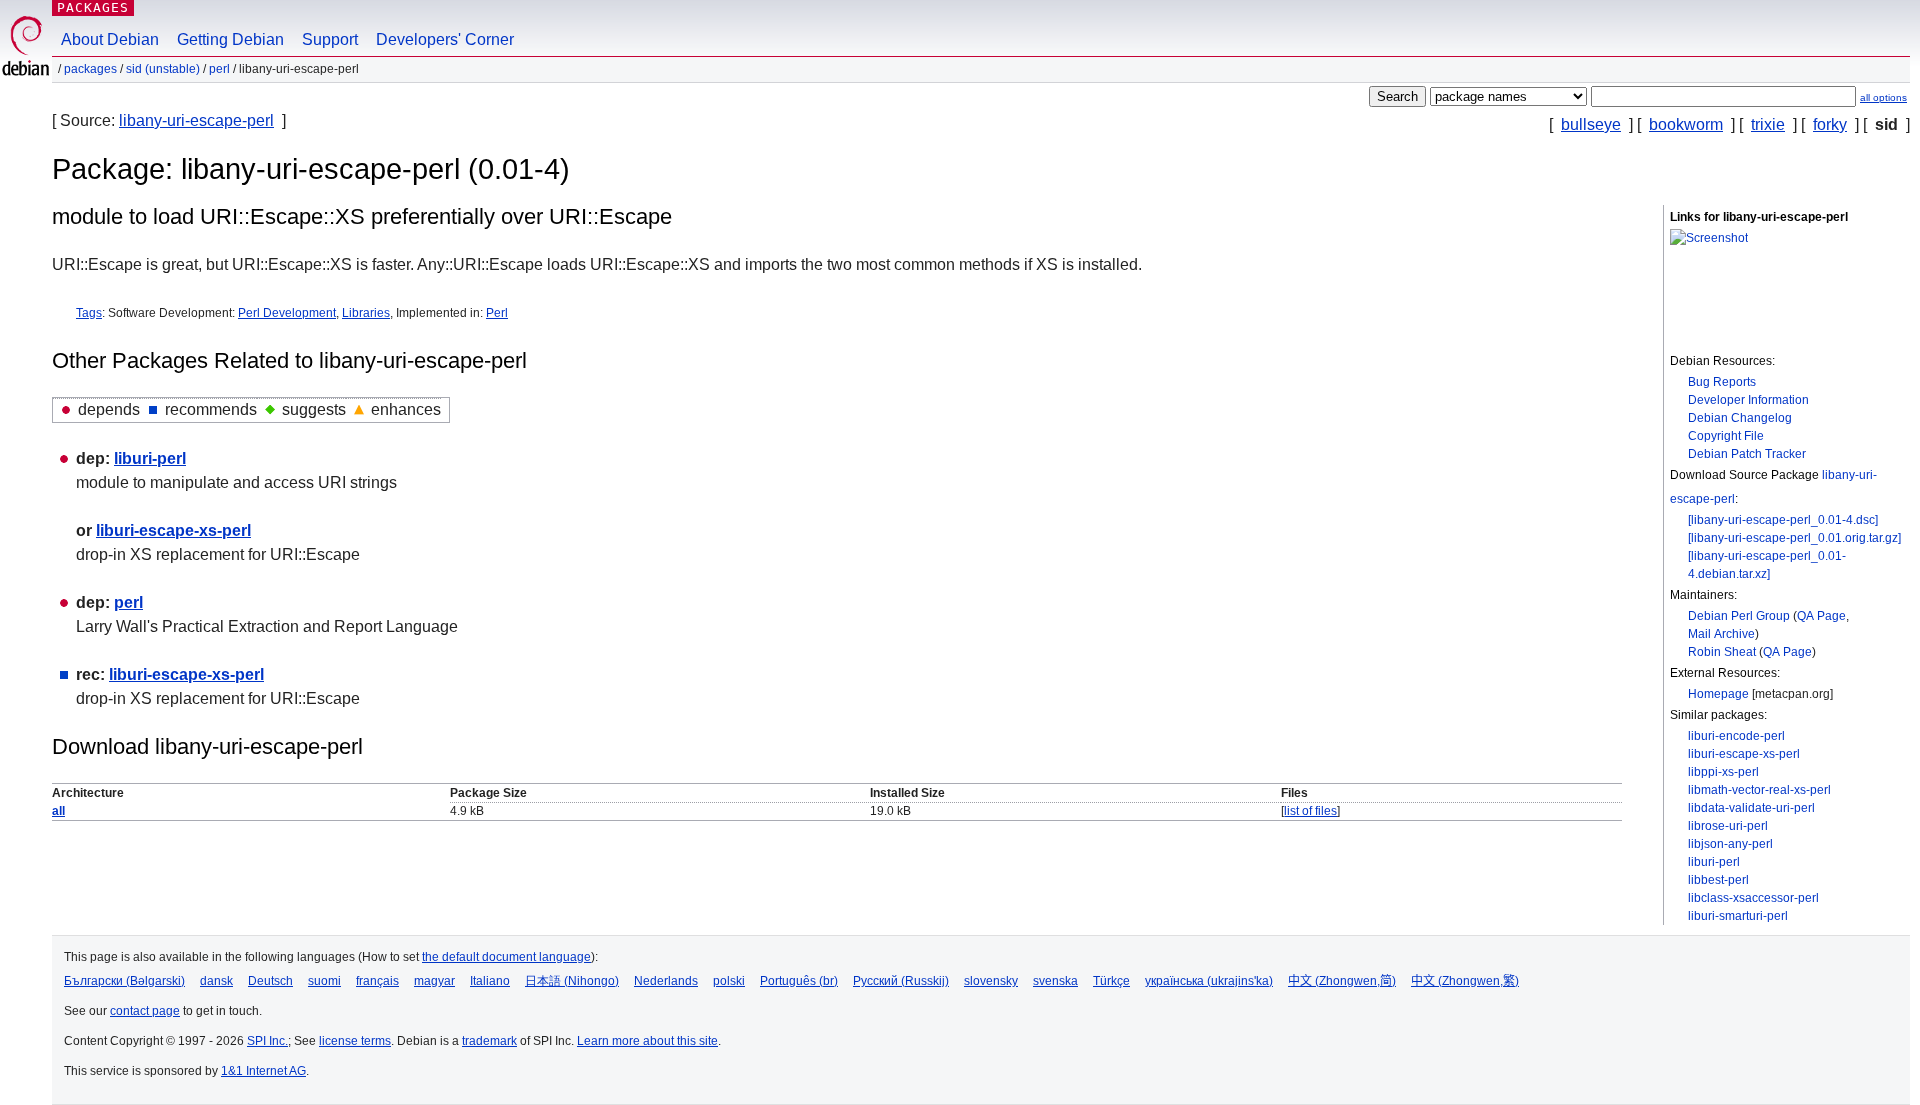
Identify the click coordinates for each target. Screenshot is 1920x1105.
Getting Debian (230, 39)
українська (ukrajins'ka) (1209, 981)
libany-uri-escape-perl (196, 120)
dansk (216, 981)
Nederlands (666, 981)
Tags (89, 313)
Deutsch (270, 981)
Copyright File (1726, 436)
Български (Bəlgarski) (124, 981)
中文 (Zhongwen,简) (1342, 981)
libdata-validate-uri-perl (1751, 808)
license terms (355, 1041)
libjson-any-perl (1730, 844)
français (377, 981)
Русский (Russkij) (901, 981)
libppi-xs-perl (1723, 772)
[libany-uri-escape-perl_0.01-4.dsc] (1783, 520)
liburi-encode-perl (1736, 736)
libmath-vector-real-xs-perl (1759, 790)
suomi (324, 981)
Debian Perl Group (1739, 616)
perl (219, 69)
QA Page (1821, 616)
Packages (93, 7)
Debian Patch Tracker (1747, 454)
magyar (434, 981)
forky (1830, 124)
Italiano (490, 981)
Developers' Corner (445, 39)
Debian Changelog (1740, 418)
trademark (489, 1041)
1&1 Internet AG (263, 1071)
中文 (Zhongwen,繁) (1465, 981)
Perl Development (287, 313)
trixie (1768, 124)
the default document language (506, 957)
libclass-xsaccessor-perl (1753, 898)
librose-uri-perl (1728, 826)
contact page (145, 1011)
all (58, 811)
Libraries (366, 313)
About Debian (110, 39)
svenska (1055, 981)
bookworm (1686, 124)
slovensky (991, 981)
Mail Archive (1721, 634)
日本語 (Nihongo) (572, 981)
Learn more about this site (647, 1041)
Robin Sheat (1722, 652)
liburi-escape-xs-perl (1744, 754)
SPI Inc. (267, 1041)
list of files (1310, 811)
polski (729, 981)
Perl (497, 313)
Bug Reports (1722, 382)
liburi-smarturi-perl (1738, 916)
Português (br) (799, 981)
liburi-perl (1714, 862)
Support (330, 39)
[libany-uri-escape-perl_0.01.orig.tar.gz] (1794, 538)
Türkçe (1111, 981)
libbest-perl (1718, 880)
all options (1883, 97)
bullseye (1591, 124)
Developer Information (1748, 400)
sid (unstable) (163, 69)
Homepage (1718, 694)
